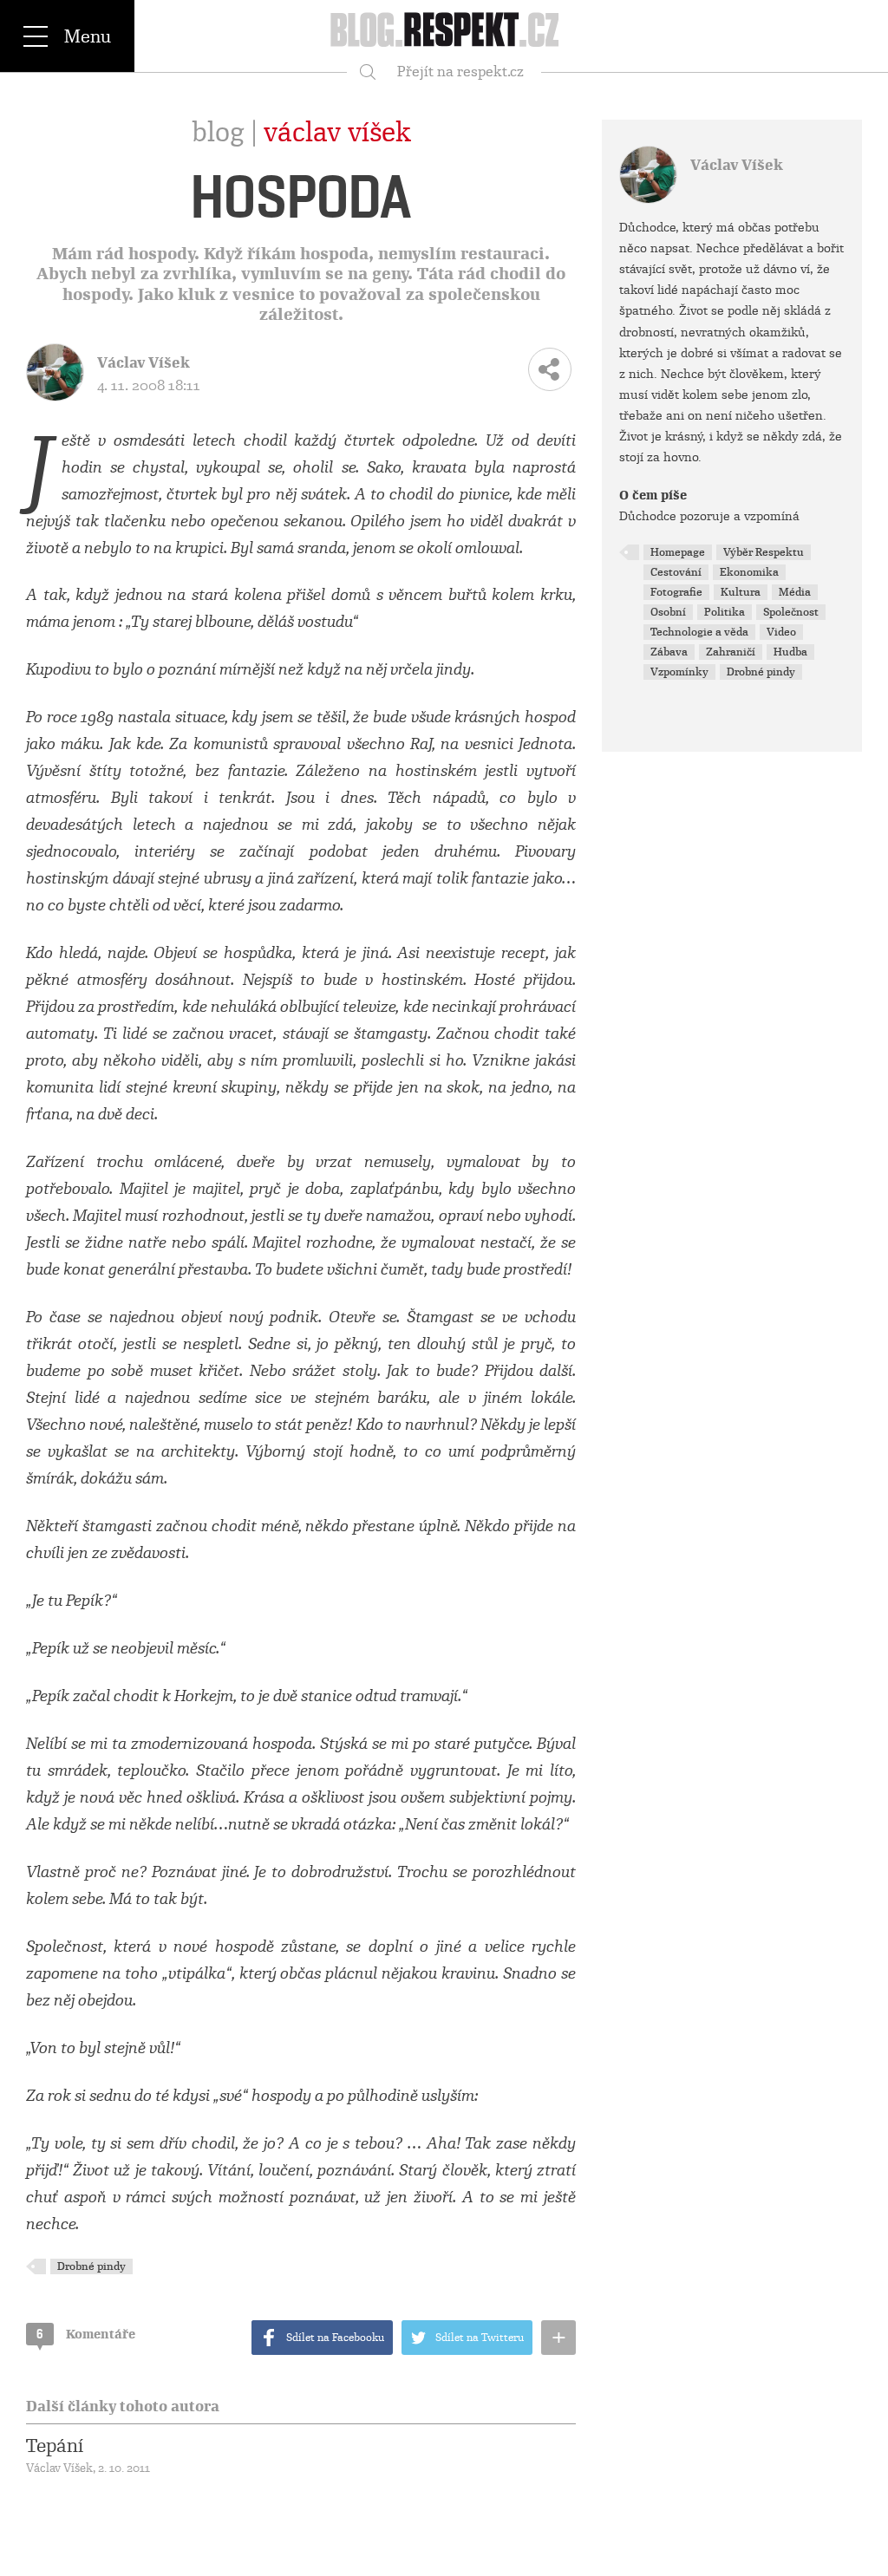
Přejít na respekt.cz (460, 72)
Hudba (790, 652)
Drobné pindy (91, 2266)
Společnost (791, 612)
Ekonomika (749, 572)
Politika (725, 612)
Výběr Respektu (764, 552)
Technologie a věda (699, 632)
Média (795, 592)
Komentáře (86, 2334)
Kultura (741, 592)
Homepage (678, 552)
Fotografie (676, 592)
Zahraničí (731, 652)
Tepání (55, 2446)
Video (781, 632)
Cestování (676, 572)
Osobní (668, 612)
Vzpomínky (679, 672)
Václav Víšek (337, 133)
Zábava (669, 652)
